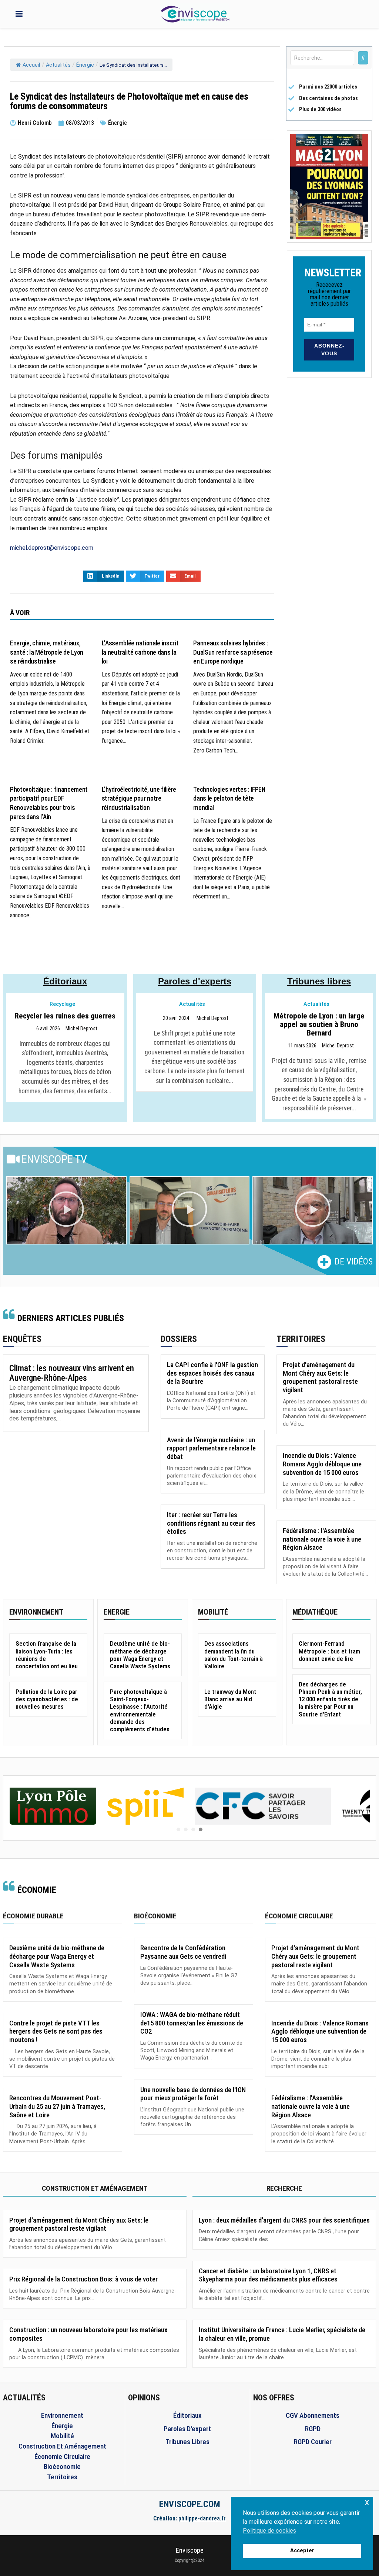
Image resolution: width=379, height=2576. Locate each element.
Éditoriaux (65, 981)
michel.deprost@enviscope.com (52, 548)
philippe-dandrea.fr (202, 2518)
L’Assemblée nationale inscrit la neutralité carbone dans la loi (140, 652)
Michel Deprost (81, 1029)
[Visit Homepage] (195, 14)
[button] (66, 1210)
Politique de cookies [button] (269, 2531)
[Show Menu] (19, 14)
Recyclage (62, 1004)
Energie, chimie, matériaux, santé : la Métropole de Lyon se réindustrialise (47, 652)
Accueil (31, 65)
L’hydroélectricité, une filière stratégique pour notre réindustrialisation (139, 799)
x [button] (367, 2502)
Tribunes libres (319, 981)
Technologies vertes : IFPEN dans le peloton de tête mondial (229, 799)
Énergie (85, 65)
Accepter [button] (302, 2551)
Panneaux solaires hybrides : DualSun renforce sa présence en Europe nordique (233, 652)
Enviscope (190, 2550)
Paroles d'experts (195, 981)
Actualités (58, 65)
